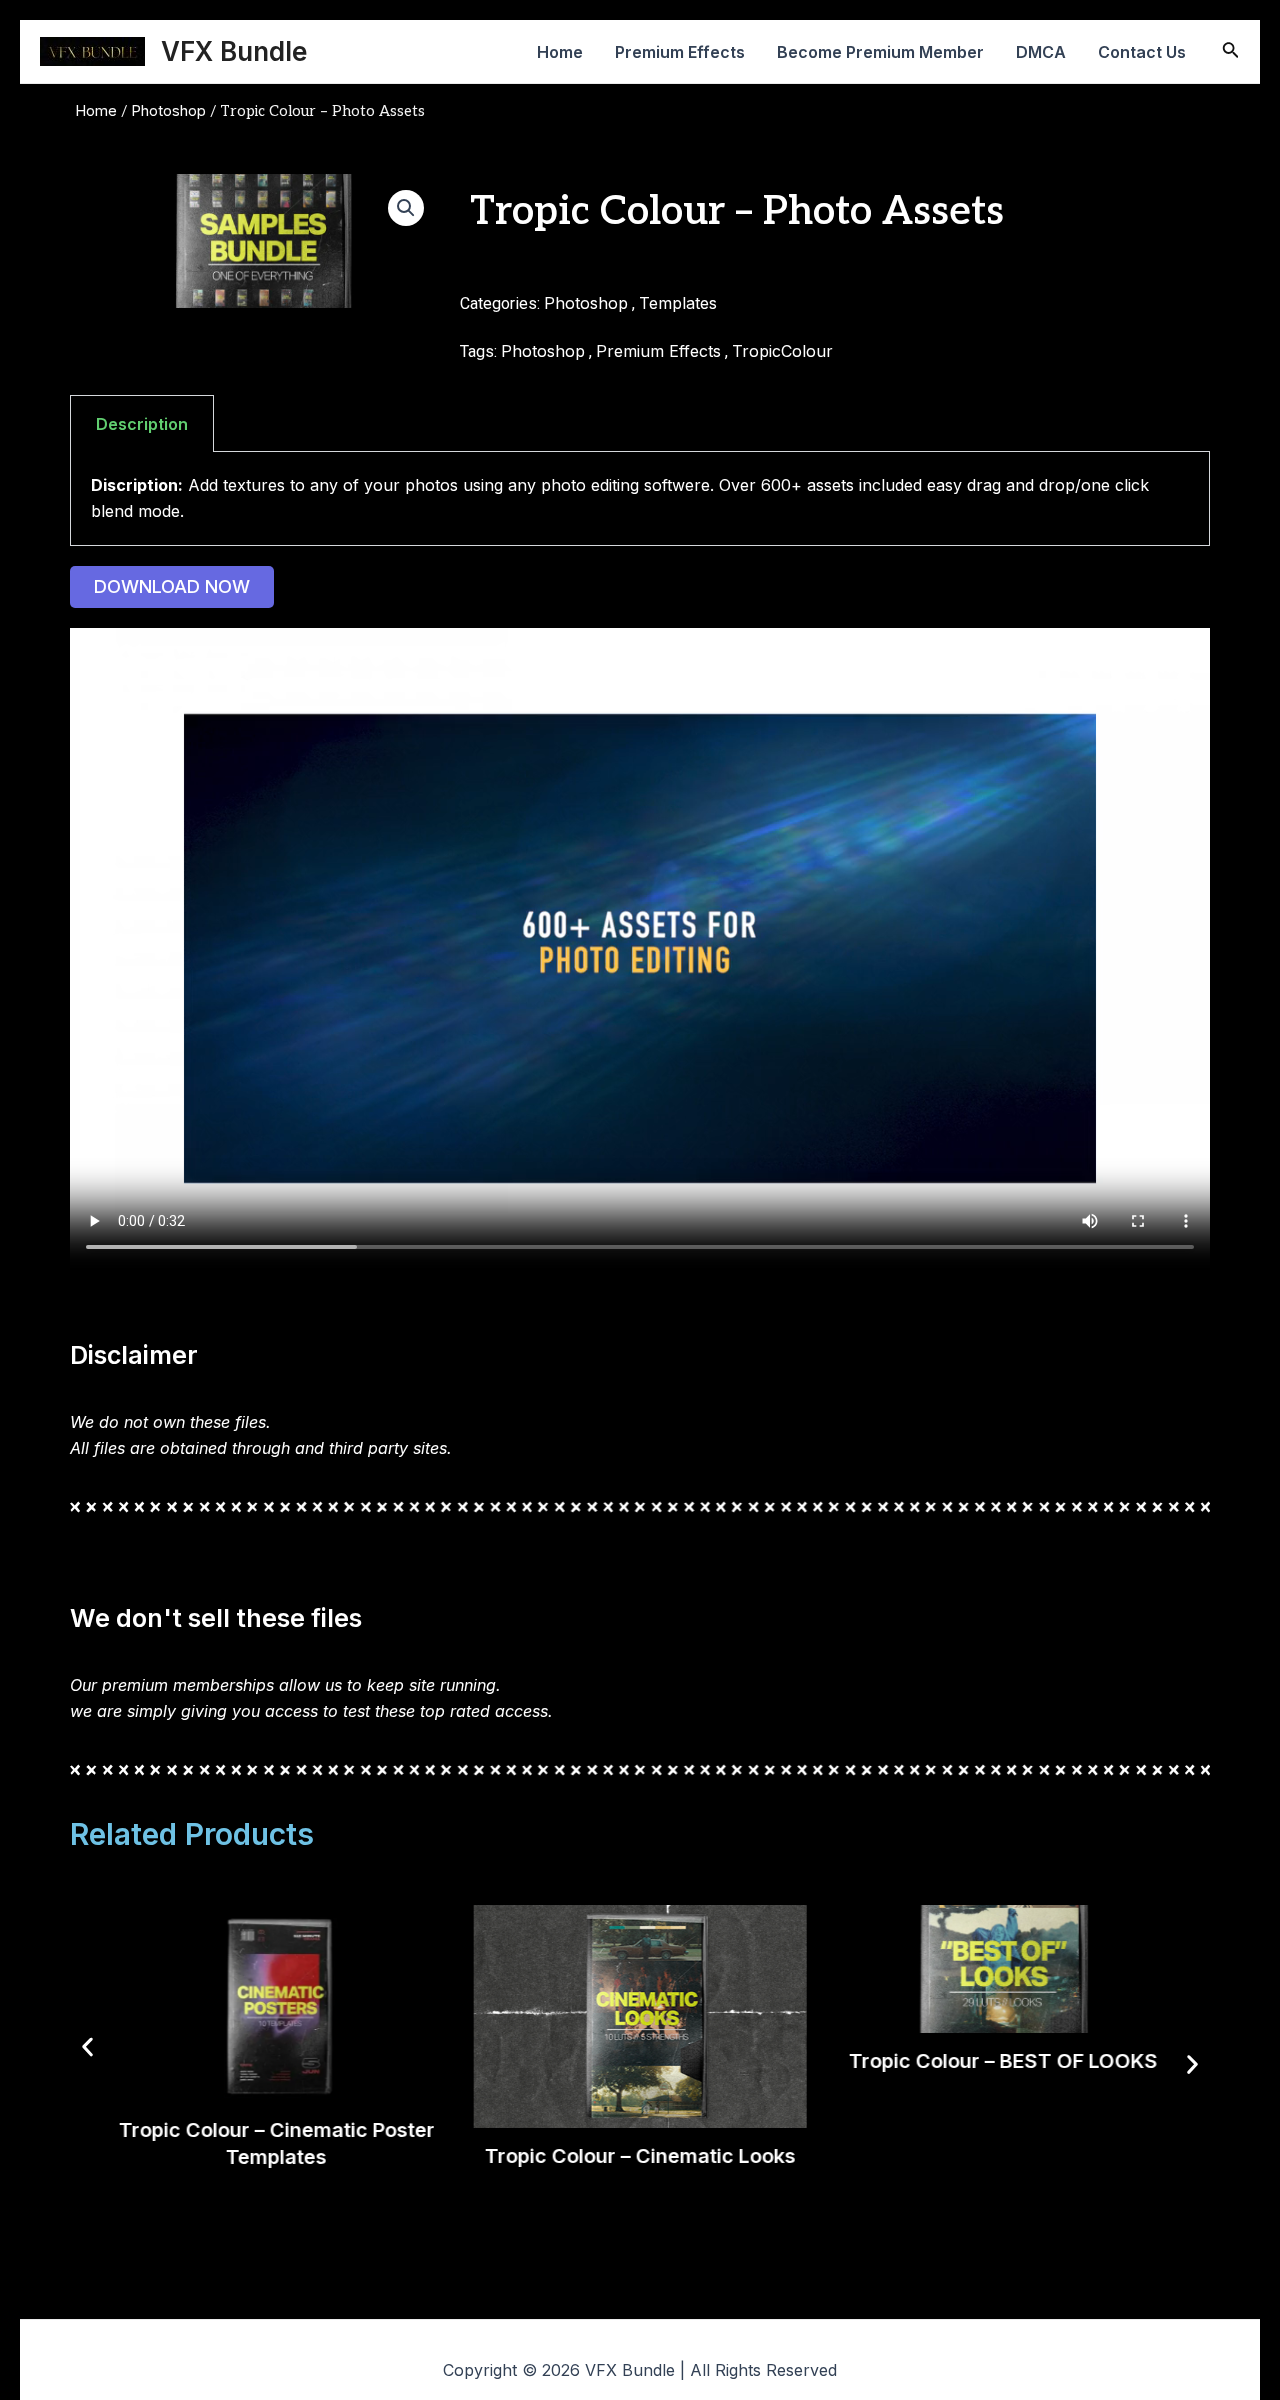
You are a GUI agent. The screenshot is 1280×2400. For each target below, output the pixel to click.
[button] (406, 208)
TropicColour (782, 351)
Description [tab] (142, 424)
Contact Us (1142, 52)
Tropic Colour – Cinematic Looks (639, 2156)
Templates (678, 303)
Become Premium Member (880, 52)
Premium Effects (680, 52)
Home (560, 52)
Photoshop (168, 111)
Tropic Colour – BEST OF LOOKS (1003, 2061)
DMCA (1041, 52)
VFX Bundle (234, 51)
